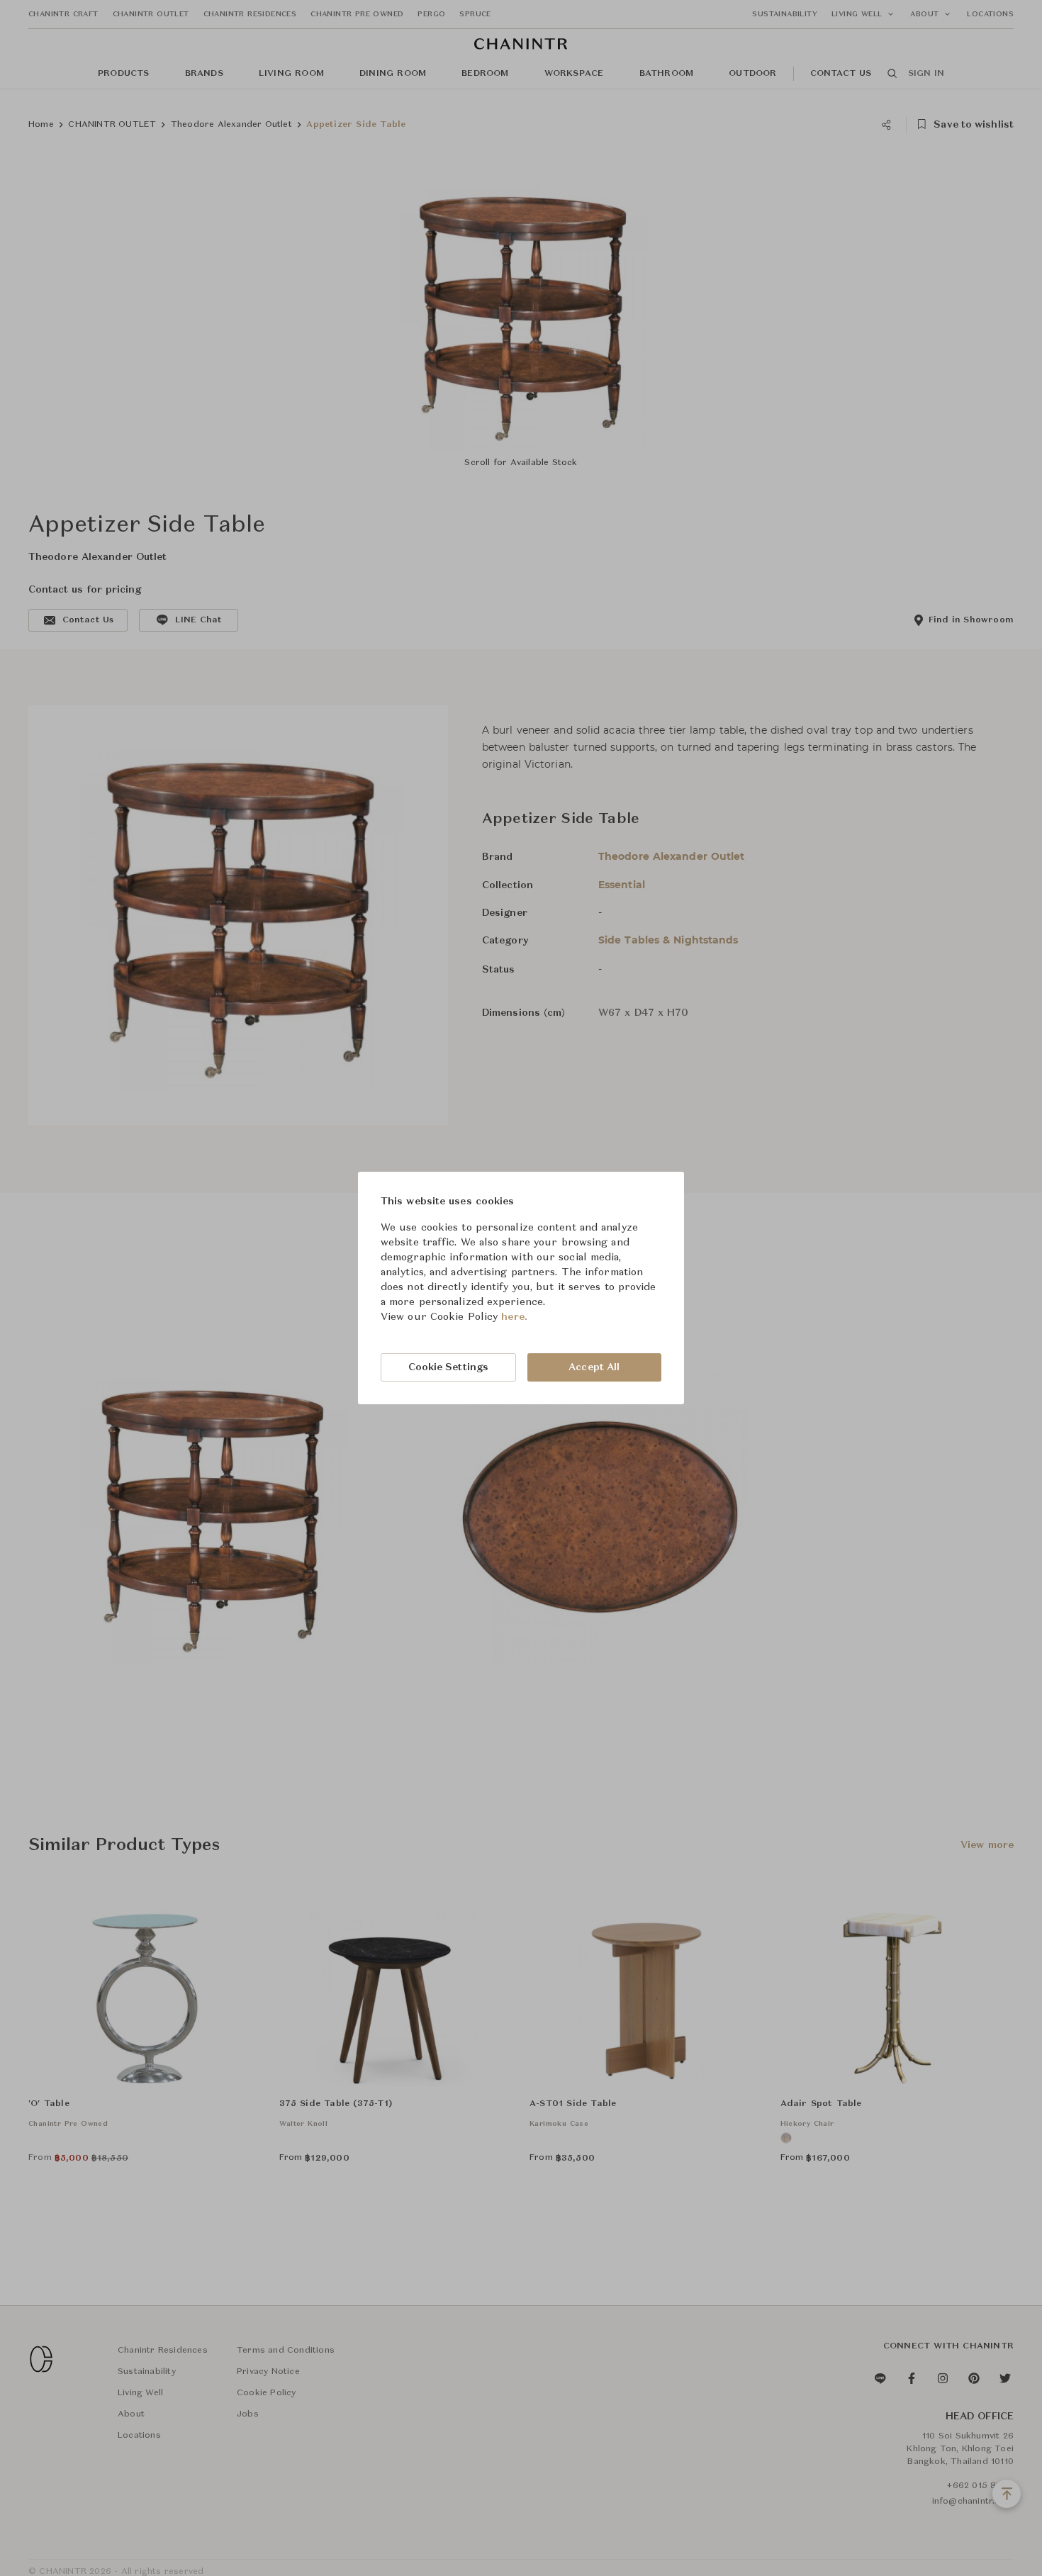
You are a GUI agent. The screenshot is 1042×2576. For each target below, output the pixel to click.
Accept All (594, 1367)
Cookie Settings (449, 1367)
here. (514, 1317)
